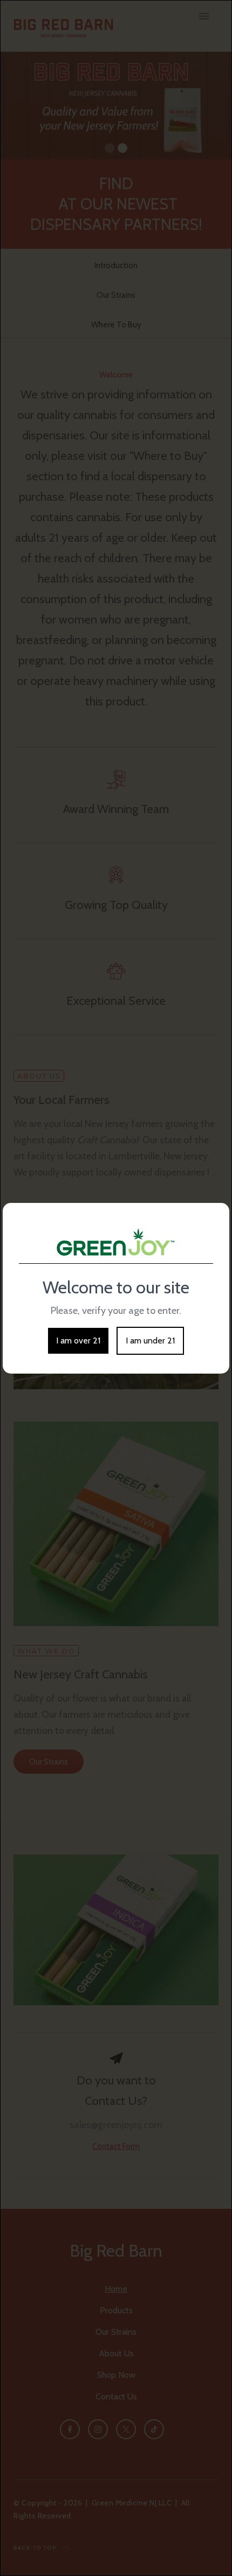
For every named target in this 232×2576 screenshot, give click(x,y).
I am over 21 (78, 1340)
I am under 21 (150, 1340)
